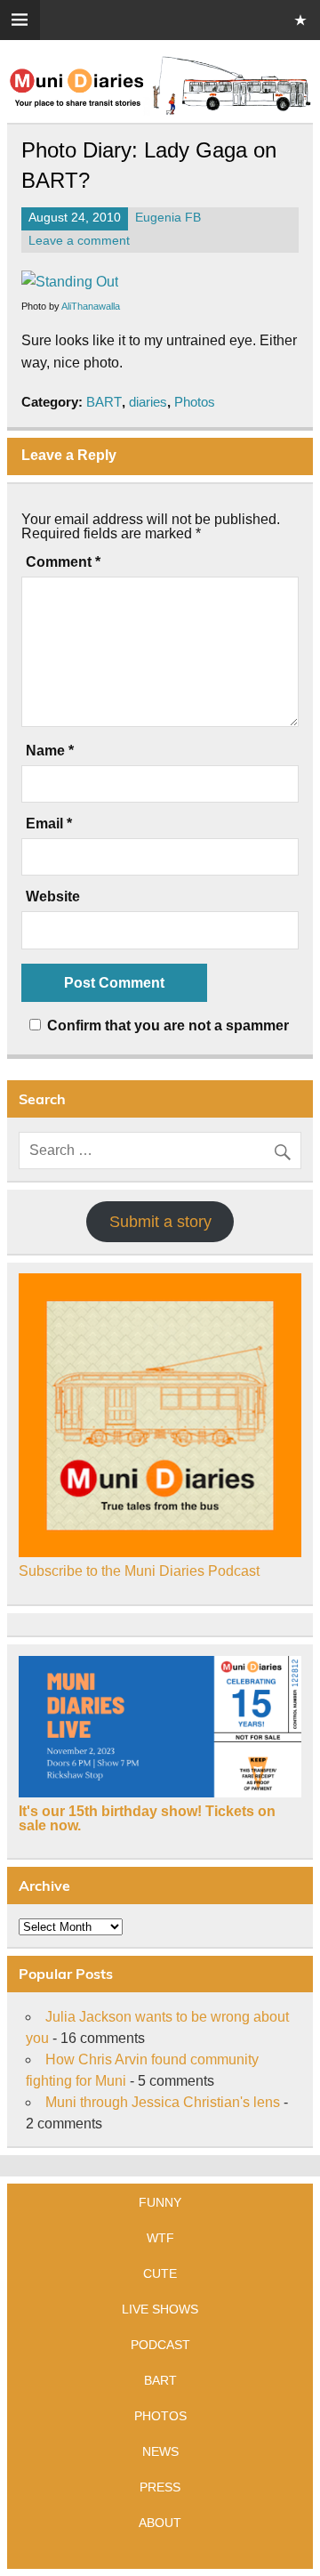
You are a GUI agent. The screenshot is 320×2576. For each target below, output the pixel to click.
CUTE (160, 2273)
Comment (63, 562)
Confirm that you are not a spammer (166, 1026)
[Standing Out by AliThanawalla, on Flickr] (70, 282)
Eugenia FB (168, 218)
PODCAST (160, 2345)
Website (53, 897)
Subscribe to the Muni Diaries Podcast (139, 1571)
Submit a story (160, 1222)
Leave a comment (79, 241)
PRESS (160, 2487)
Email (49, 824)
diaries (148, 402)
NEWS (160, 2451)
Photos (195, 402)
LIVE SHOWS (160, 2309)
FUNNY (160, 2202)
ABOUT (160, 2523)
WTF (160, 2238)
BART (104, 402)
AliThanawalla (91, 306)
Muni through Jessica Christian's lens (163, 2102)
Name (50, 751)
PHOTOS (160, 2416)
